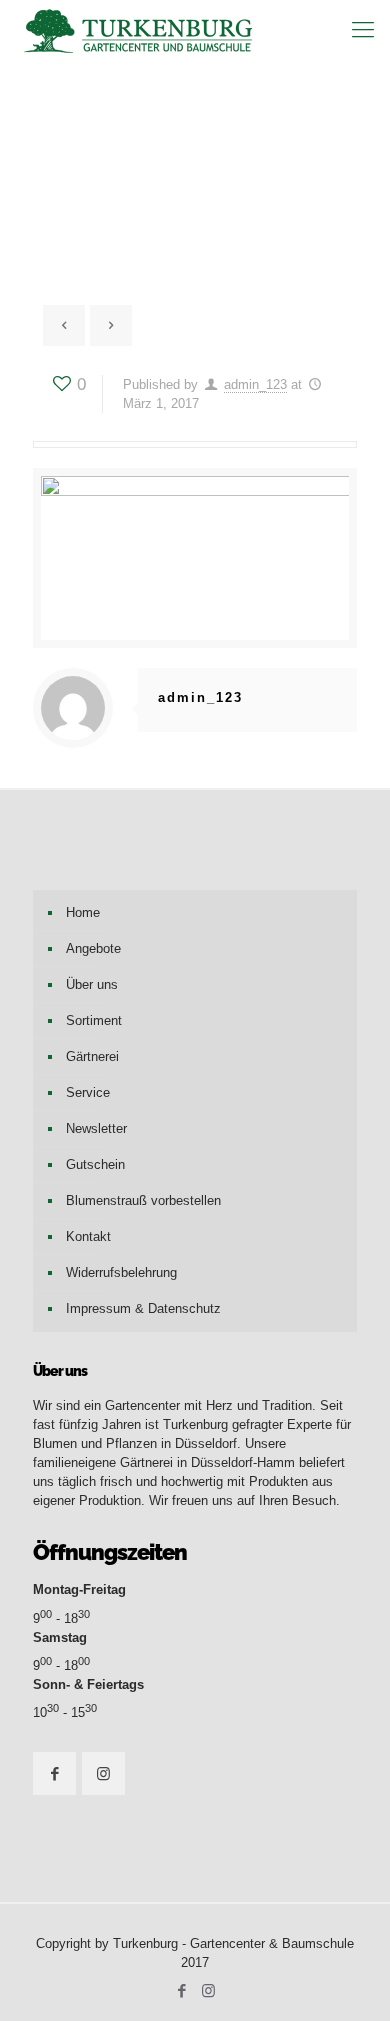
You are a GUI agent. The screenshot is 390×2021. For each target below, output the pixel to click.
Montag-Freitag (79, 1589)
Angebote (93, 948)
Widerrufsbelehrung (121, 1272)
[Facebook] (181, 1990)
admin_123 (255, 384)
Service (88, 1092)
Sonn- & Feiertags (88, 1684)
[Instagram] (208, 1990)
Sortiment (94, 1020)
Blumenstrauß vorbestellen (143, 1200)
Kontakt (88, 1236)
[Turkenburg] (140, 30)
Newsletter (96, 1128)
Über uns (92, 984)
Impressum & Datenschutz (143, 1308)
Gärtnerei (92, 1056)
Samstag (60, 1637)
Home (83, 912)
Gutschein (95, 1164)
